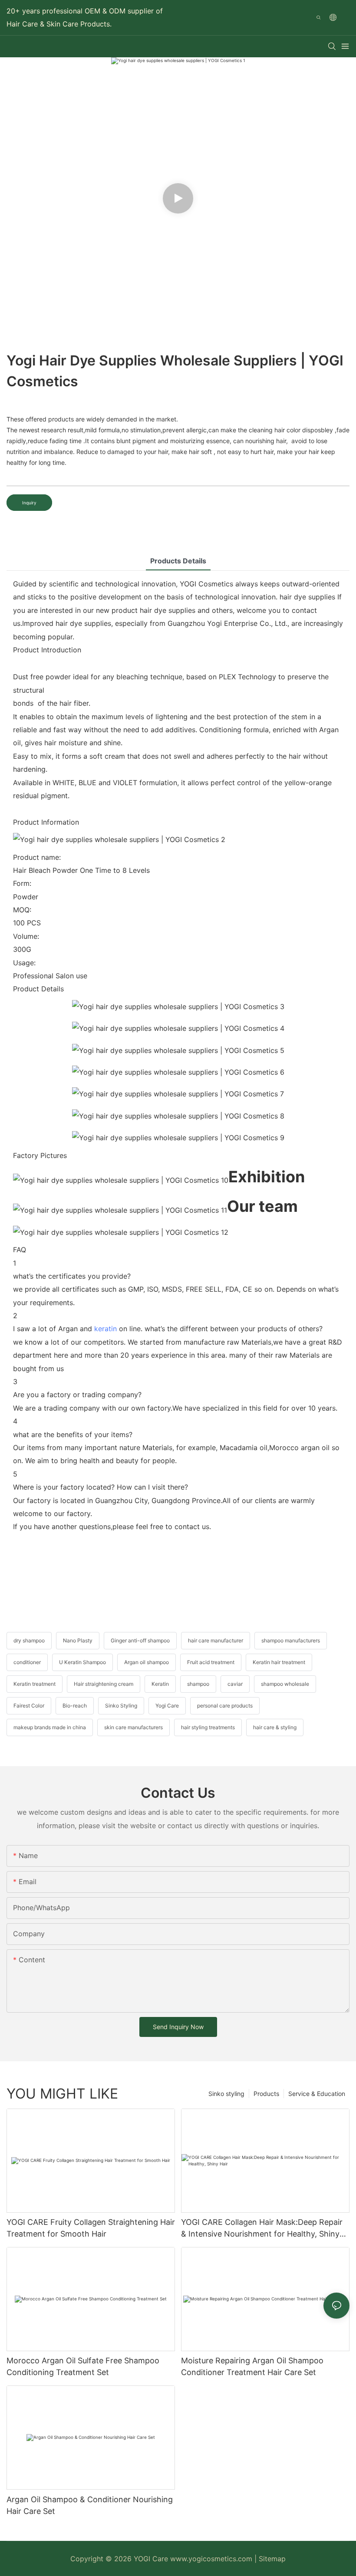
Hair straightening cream (104, 1684)
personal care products (225, 1706)
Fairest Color (29, 1706)
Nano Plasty (78, 1640)
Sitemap (272, 2559)
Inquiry (29, 503)
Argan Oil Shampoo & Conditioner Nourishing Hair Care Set (90, 2505)
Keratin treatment (35, 1684)
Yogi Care (167, 1706)
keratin (105, 1329)
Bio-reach (75, 1706)
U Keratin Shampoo (82, 1662)
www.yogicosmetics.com (212, 2559)
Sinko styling (226, 2094)
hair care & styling (275, 1727)
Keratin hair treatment (279, 1662)
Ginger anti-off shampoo (140, 1640)
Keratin (160, 1684)
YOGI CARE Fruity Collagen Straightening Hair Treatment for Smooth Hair (91, 2228)
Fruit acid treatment (211, 1662)
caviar (235, 1684)
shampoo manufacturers (291, 1640)
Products (266, 2094)
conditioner (27, 1662)
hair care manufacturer (216, 1640)
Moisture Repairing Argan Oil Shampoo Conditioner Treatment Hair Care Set (252, 2366)
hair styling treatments (208, 1727)
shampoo (198, 1684)
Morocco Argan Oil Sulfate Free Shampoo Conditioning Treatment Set (83, 2366)
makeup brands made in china (50, 1727)
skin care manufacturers (133, 1727)
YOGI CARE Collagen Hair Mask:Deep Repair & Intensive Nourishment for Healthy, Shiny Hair (262, 2229)
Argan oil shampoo (147, 1662)
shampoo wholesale (285, 1684)
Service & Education (317, 2094)
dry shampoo (29, 1640)
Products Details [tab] (178, 561)
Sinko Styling (121, 1706)
